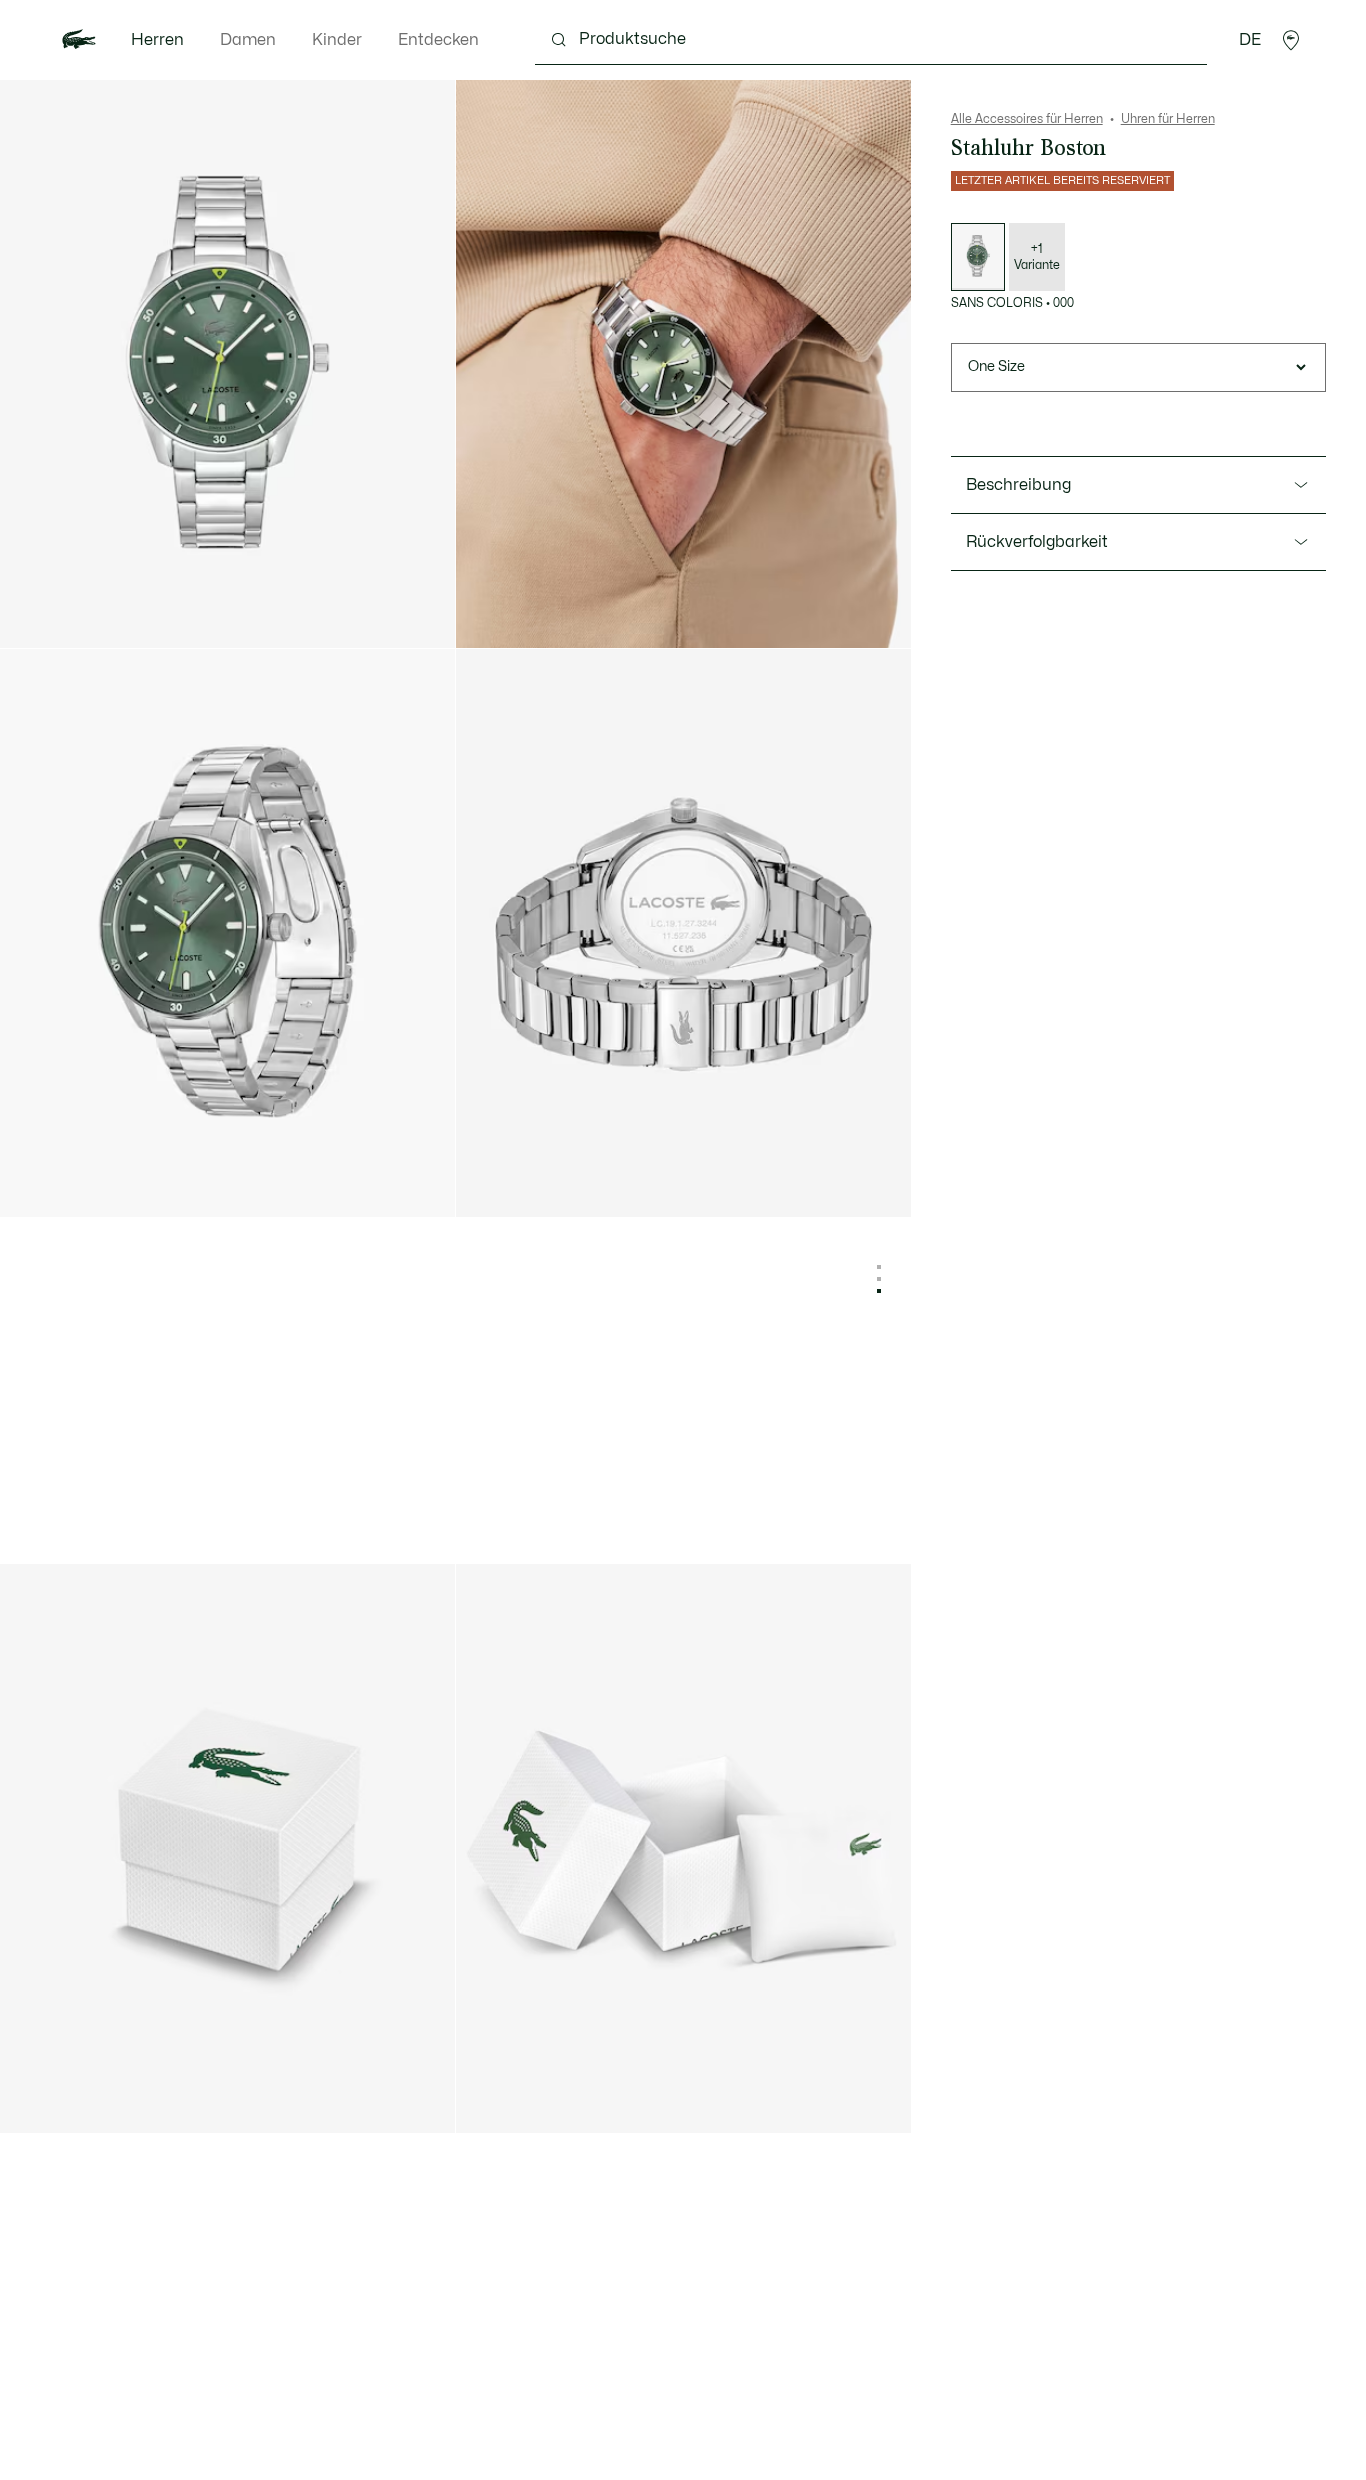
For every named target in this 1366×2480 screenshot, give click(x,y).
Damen (248, 40)
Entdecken (438, 40)
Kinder (337, 40)
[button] (1291, 40)
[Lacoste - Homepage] (79, 40)
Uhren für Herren (1168, 119)
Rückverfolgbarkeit (1037, 542)
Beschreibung (1018, 485)
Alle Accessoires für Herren (1027, 119)
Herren (157, 40)
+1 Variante (1037, 257)
